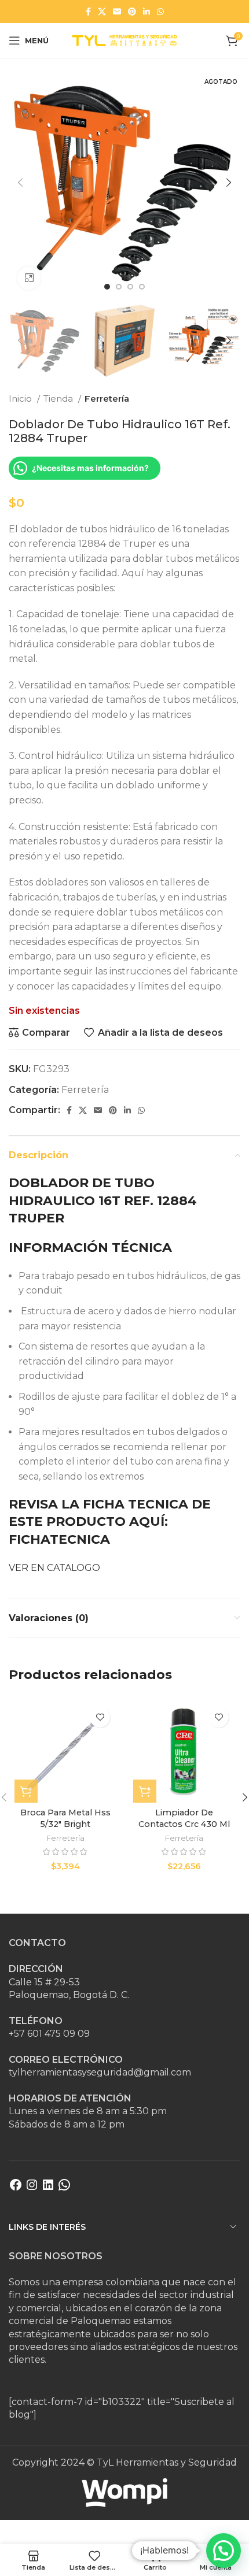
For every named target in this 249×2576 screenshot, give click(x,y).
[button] (224, 2551)
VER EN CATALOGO (56, 1568)
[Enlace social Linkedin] (147, 12)
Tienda (59, 399)
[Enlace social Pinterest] (132, 12)
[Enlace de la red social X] (102, 12)
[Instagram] (32, 2188)
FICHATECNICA (59, 1539)
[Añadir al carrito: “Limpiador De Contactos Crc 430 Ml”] (145, 1791)
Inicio (21, 399)
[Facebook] (16, 2188)
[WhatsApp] (64, 2188)
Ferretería (107, 399)
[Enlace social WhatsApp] (160, 12)
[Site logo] (124, 40)
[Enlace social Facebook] (88, 12)
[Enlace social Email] (117, 12)
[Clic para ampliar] (29, 278)
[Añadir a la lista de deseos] (100, 1717)
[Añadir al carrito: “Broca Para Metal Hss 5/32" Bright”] (26, 1791)
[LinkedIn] (48, 2188)
